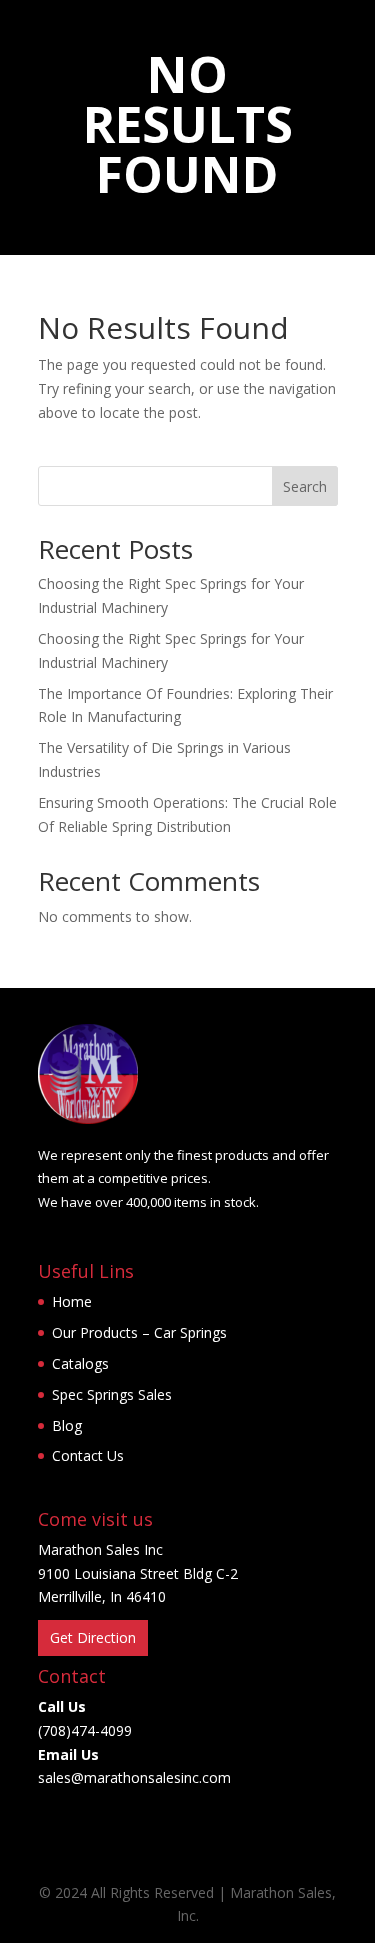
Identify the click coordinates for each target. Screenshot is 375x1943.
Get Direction (93, 1637)
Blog (67, 1425)
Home (72, 1301)
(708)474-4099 (85, 1730)
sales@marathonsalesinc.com (134, 1777)
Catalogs (80, 1363)
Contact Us (88, 1455)
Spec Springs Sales (112, 1394)
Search (305, 486)
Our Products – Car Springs (139, 1332)
